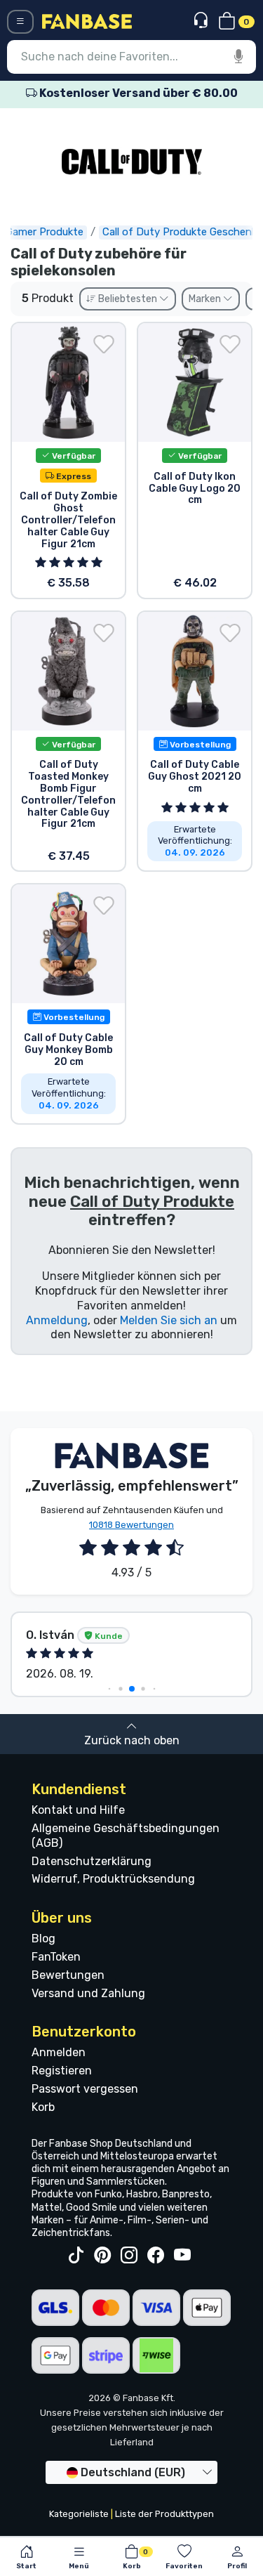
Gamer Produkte (45, 232)
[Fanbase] (87, 21)
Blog (43, 1938)
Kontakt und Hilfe (78, 1810)
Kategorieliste (79, 2514)
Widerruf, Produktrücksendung (113, 1879)
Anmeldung (57, 1320)
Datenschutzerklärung (92, 1861)
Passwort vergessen (85, 2089)
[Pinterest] (102, 2256)
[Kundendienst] (202, 21)
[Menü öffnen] (20, 22)
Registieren (62, 2071)
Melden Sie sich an (169, 1320)
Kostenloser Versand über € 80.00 (137, 93)
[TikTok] (76, 2256)
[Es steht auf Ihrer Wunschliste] (104, 344)
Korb (43, 2107)
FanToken (56, 1957)
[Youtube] (182, 2256)
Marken (206, 299)
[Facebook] (156, 2256)
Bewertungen (68, 1975)
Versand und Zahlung (88, 1993)
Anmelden (59, 2052)
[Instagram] (129, 2256)
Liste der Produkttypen (164, 2514)
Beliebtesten (128, 299)
